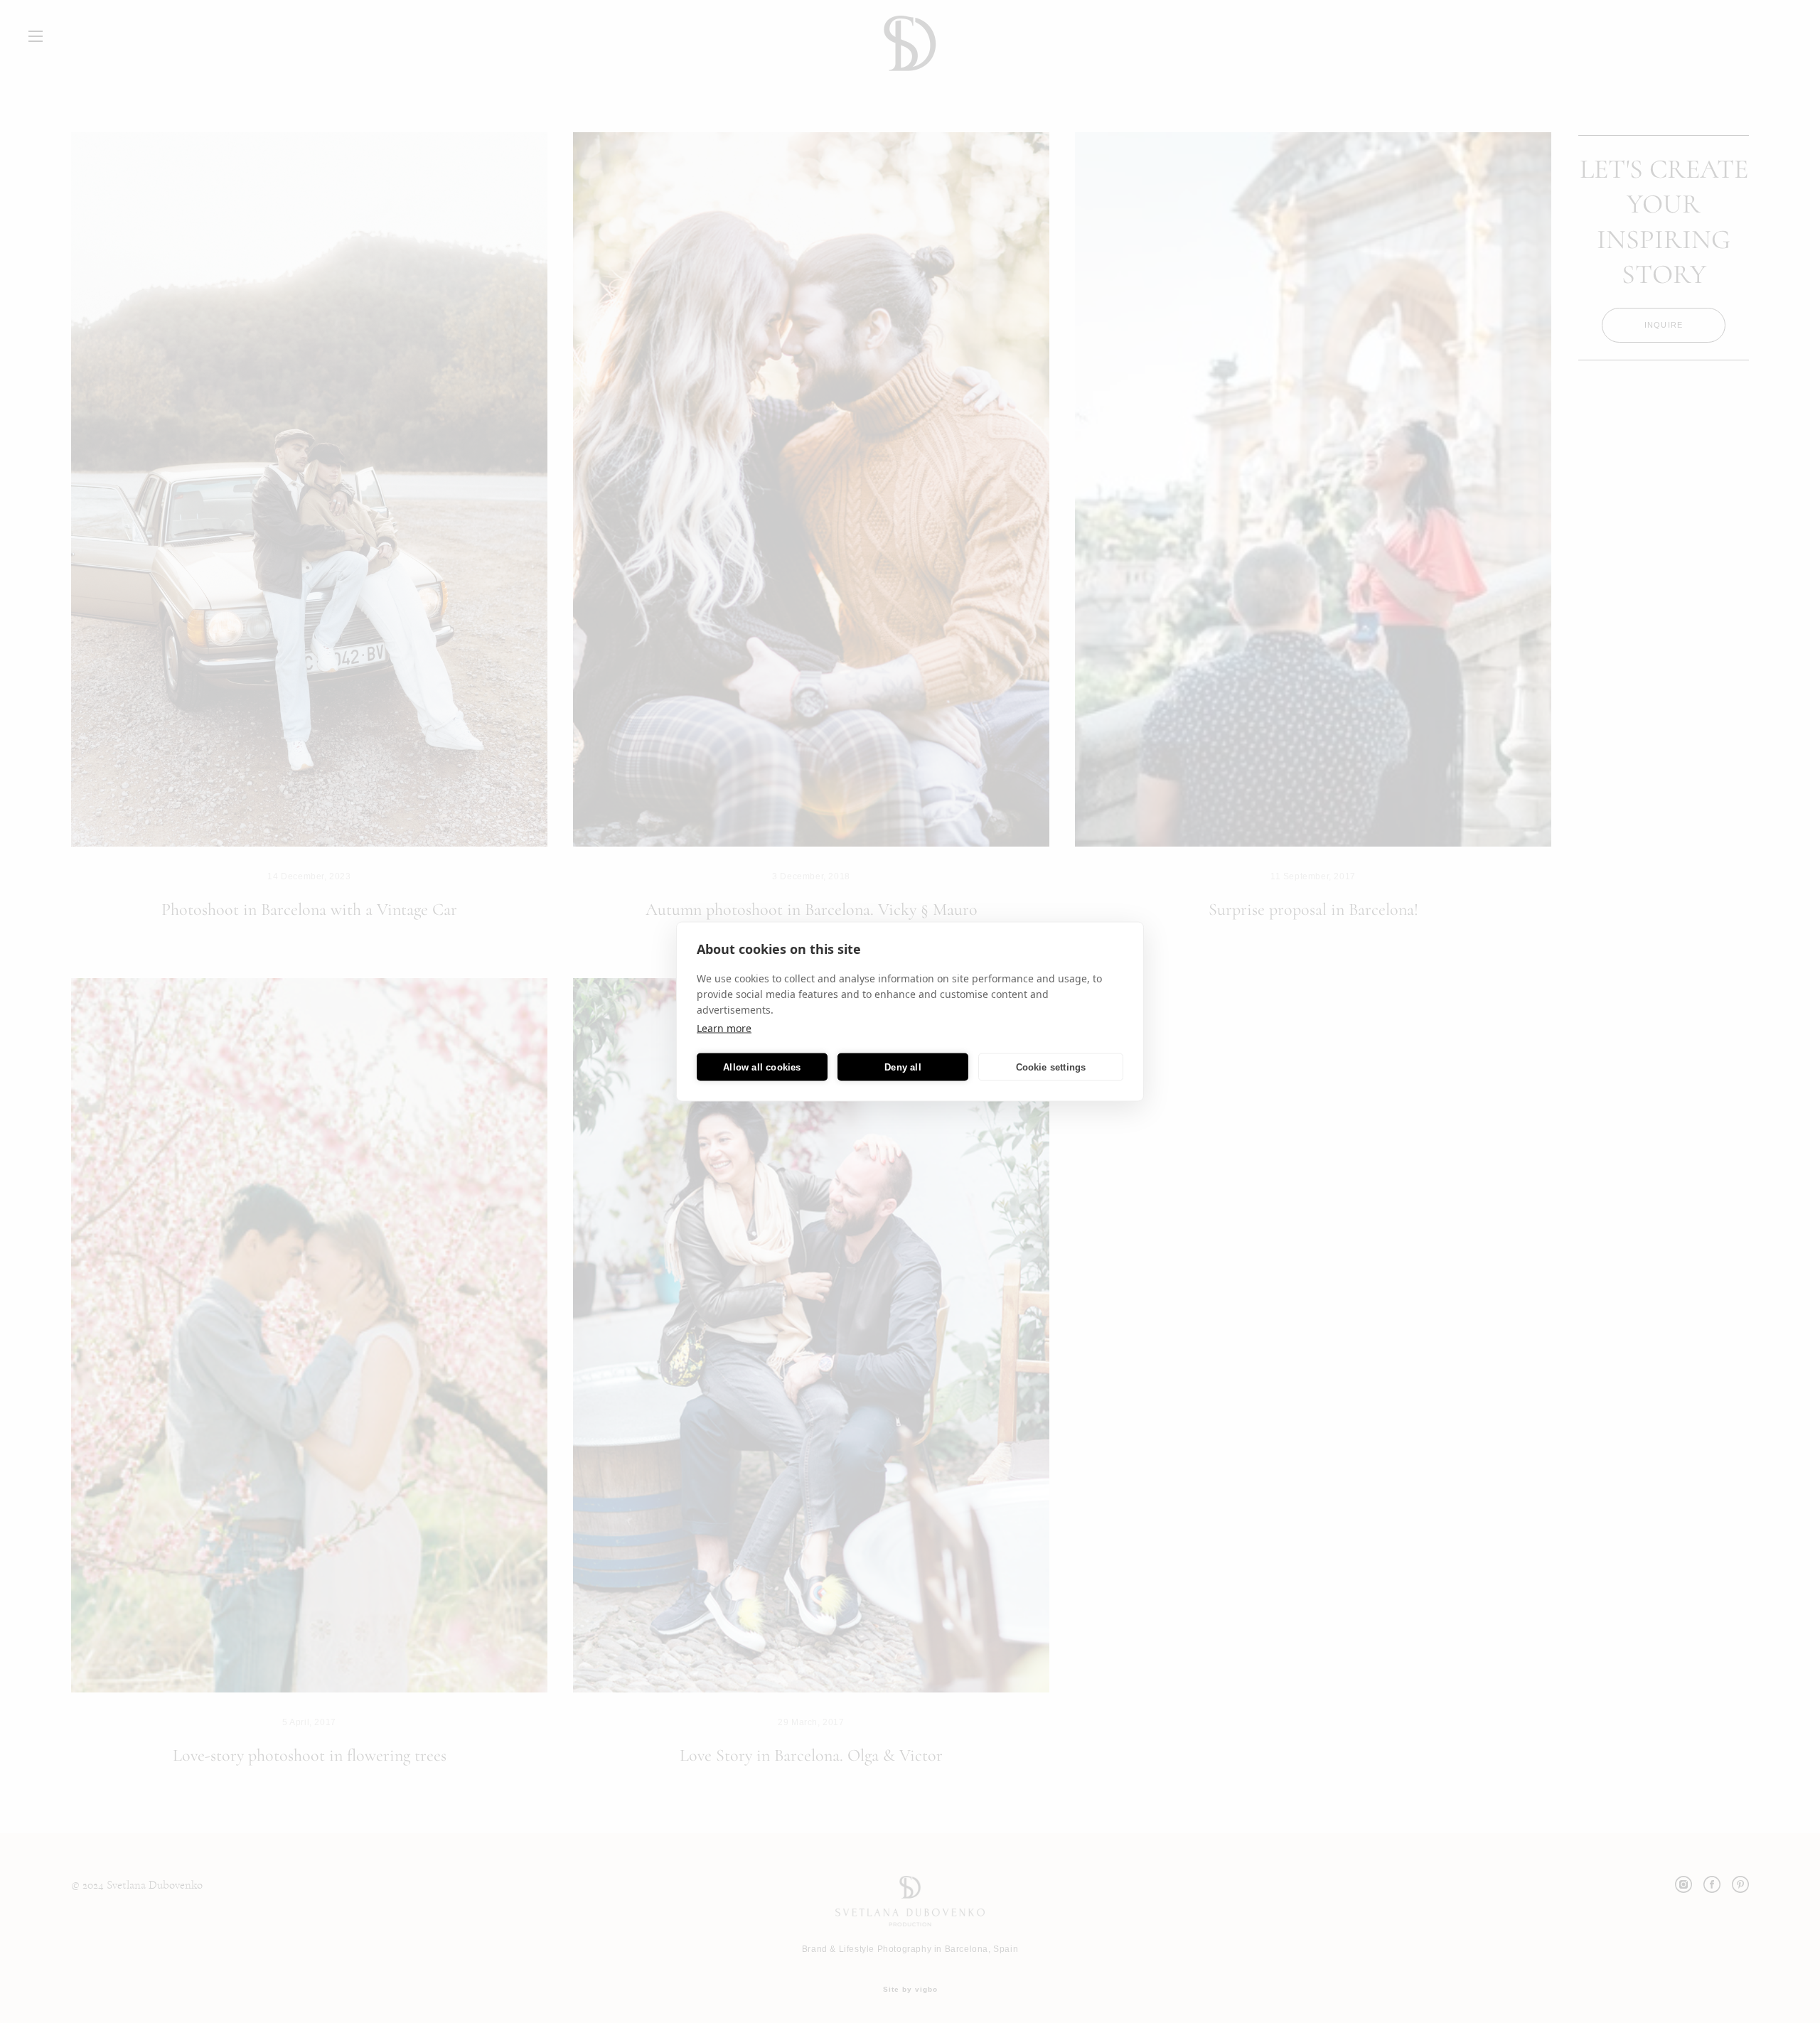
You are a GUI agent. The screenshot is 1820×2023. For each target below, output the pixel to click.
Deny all (903, 1067)
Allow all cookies (762, 1067)
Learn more (724, 1028)
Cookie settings (1051, 1067)
